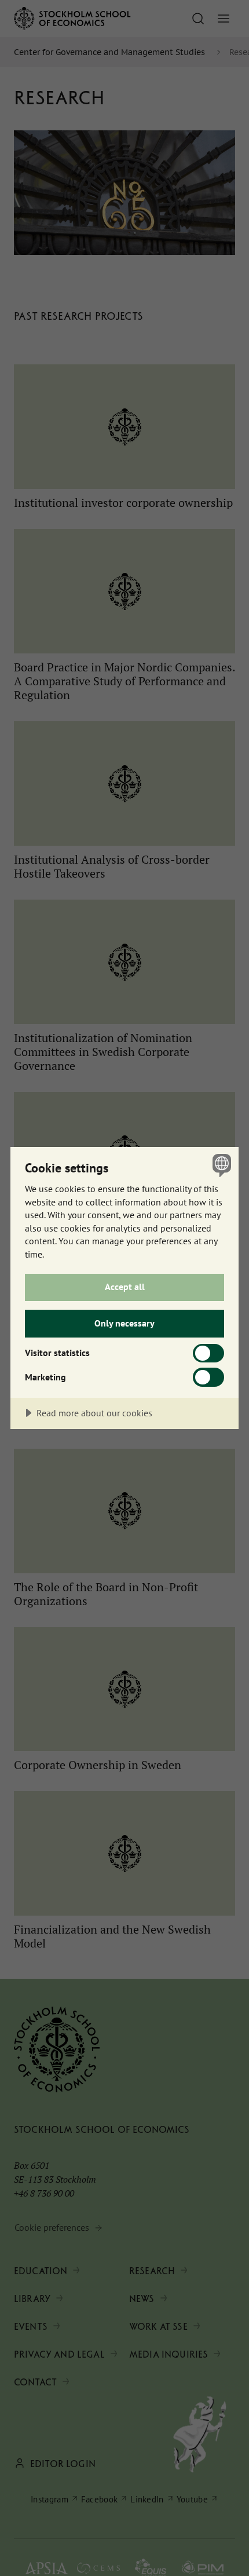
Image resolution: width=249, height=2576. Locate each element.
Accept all (125, 1287)
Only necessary (124, 1323)
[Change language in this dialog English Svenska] (220, 1165)
